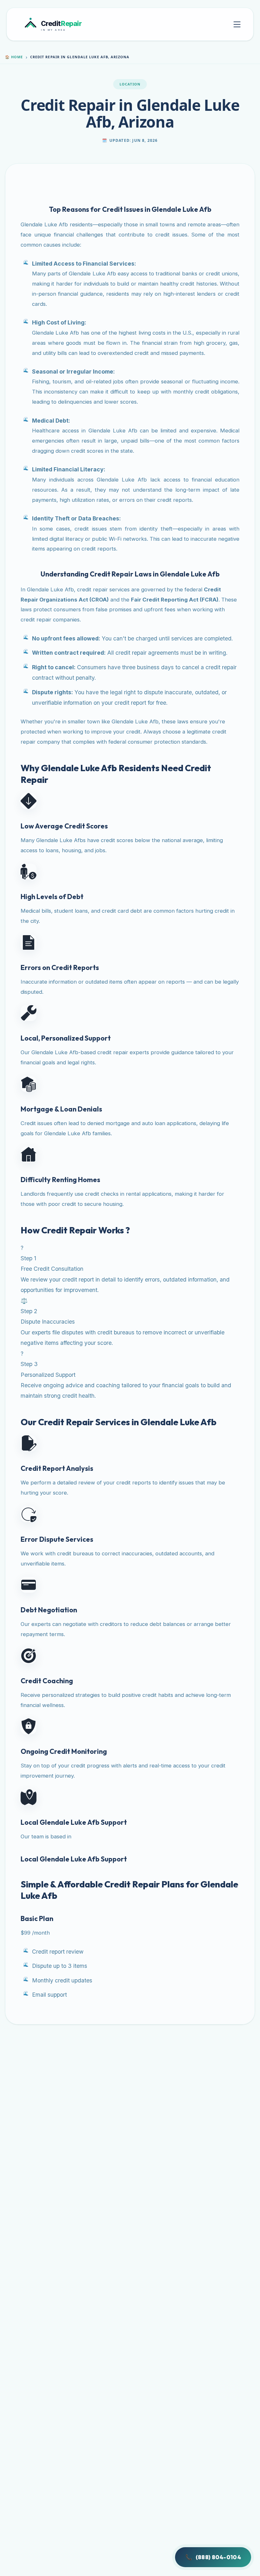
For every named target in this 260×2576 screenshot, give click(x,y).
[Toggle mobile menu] (237, 24)
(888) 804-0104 (213, 2557)
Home (14, 57)
